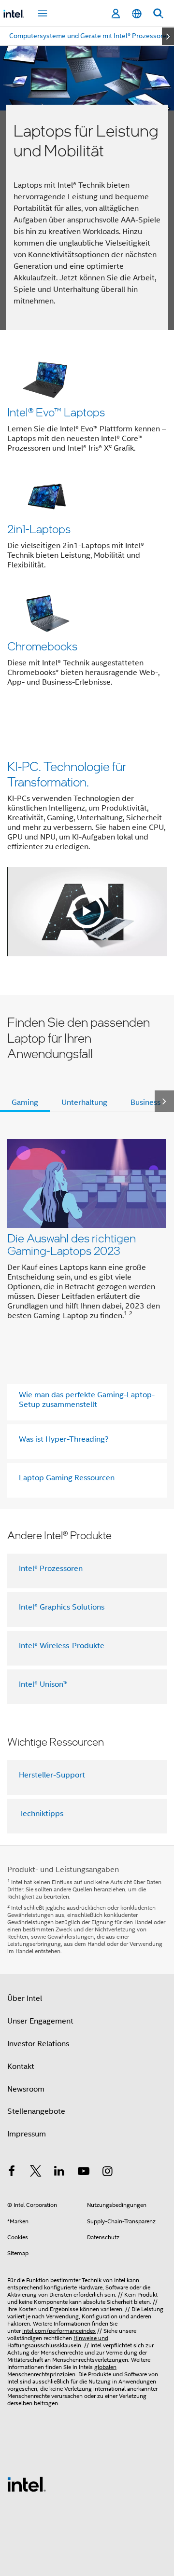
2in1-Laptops (39, 529)
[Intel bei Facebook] (12, 2173)
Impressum (27, 2134)
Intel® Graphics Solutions (62, 1607)
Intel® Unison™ (43, 1684)
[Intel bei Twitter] (36, 2173)
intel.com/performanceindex (59, 2331)
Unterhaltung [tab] (84, 1102)
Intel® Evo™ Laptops (56, 412)
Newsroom (26, 2089)
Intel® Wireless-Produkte (62, 1646)
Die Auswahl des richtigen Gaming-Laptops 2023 (72, 1244)
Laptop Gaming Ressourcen (67, 1478)
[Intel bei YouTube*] (84, 2173)
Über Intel (25, 1998)
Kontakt (21, 2066)
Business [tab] (145, 1102)
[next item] (168, 36)
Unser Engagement (40, 2021)
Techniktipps (41, 1814)
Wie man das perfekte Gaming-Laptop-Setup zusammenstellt (87, 1400)
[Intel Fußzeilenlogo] (27, 2484)
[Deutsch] (137, 14)
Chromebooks (42, 646)
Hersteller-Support (52, 1775)
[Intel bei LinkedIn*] (59, 2173)
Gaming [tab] (25, 1102)
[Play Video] (87, 911)
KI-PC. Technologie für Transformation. (67, 774)
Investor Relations (38, 2044)
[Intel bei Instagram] (107, 2173)
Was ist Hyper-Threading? (64, 1439)
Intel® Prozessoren (51, 1569)
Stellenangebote (36, 2111)
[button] (87, 525)
